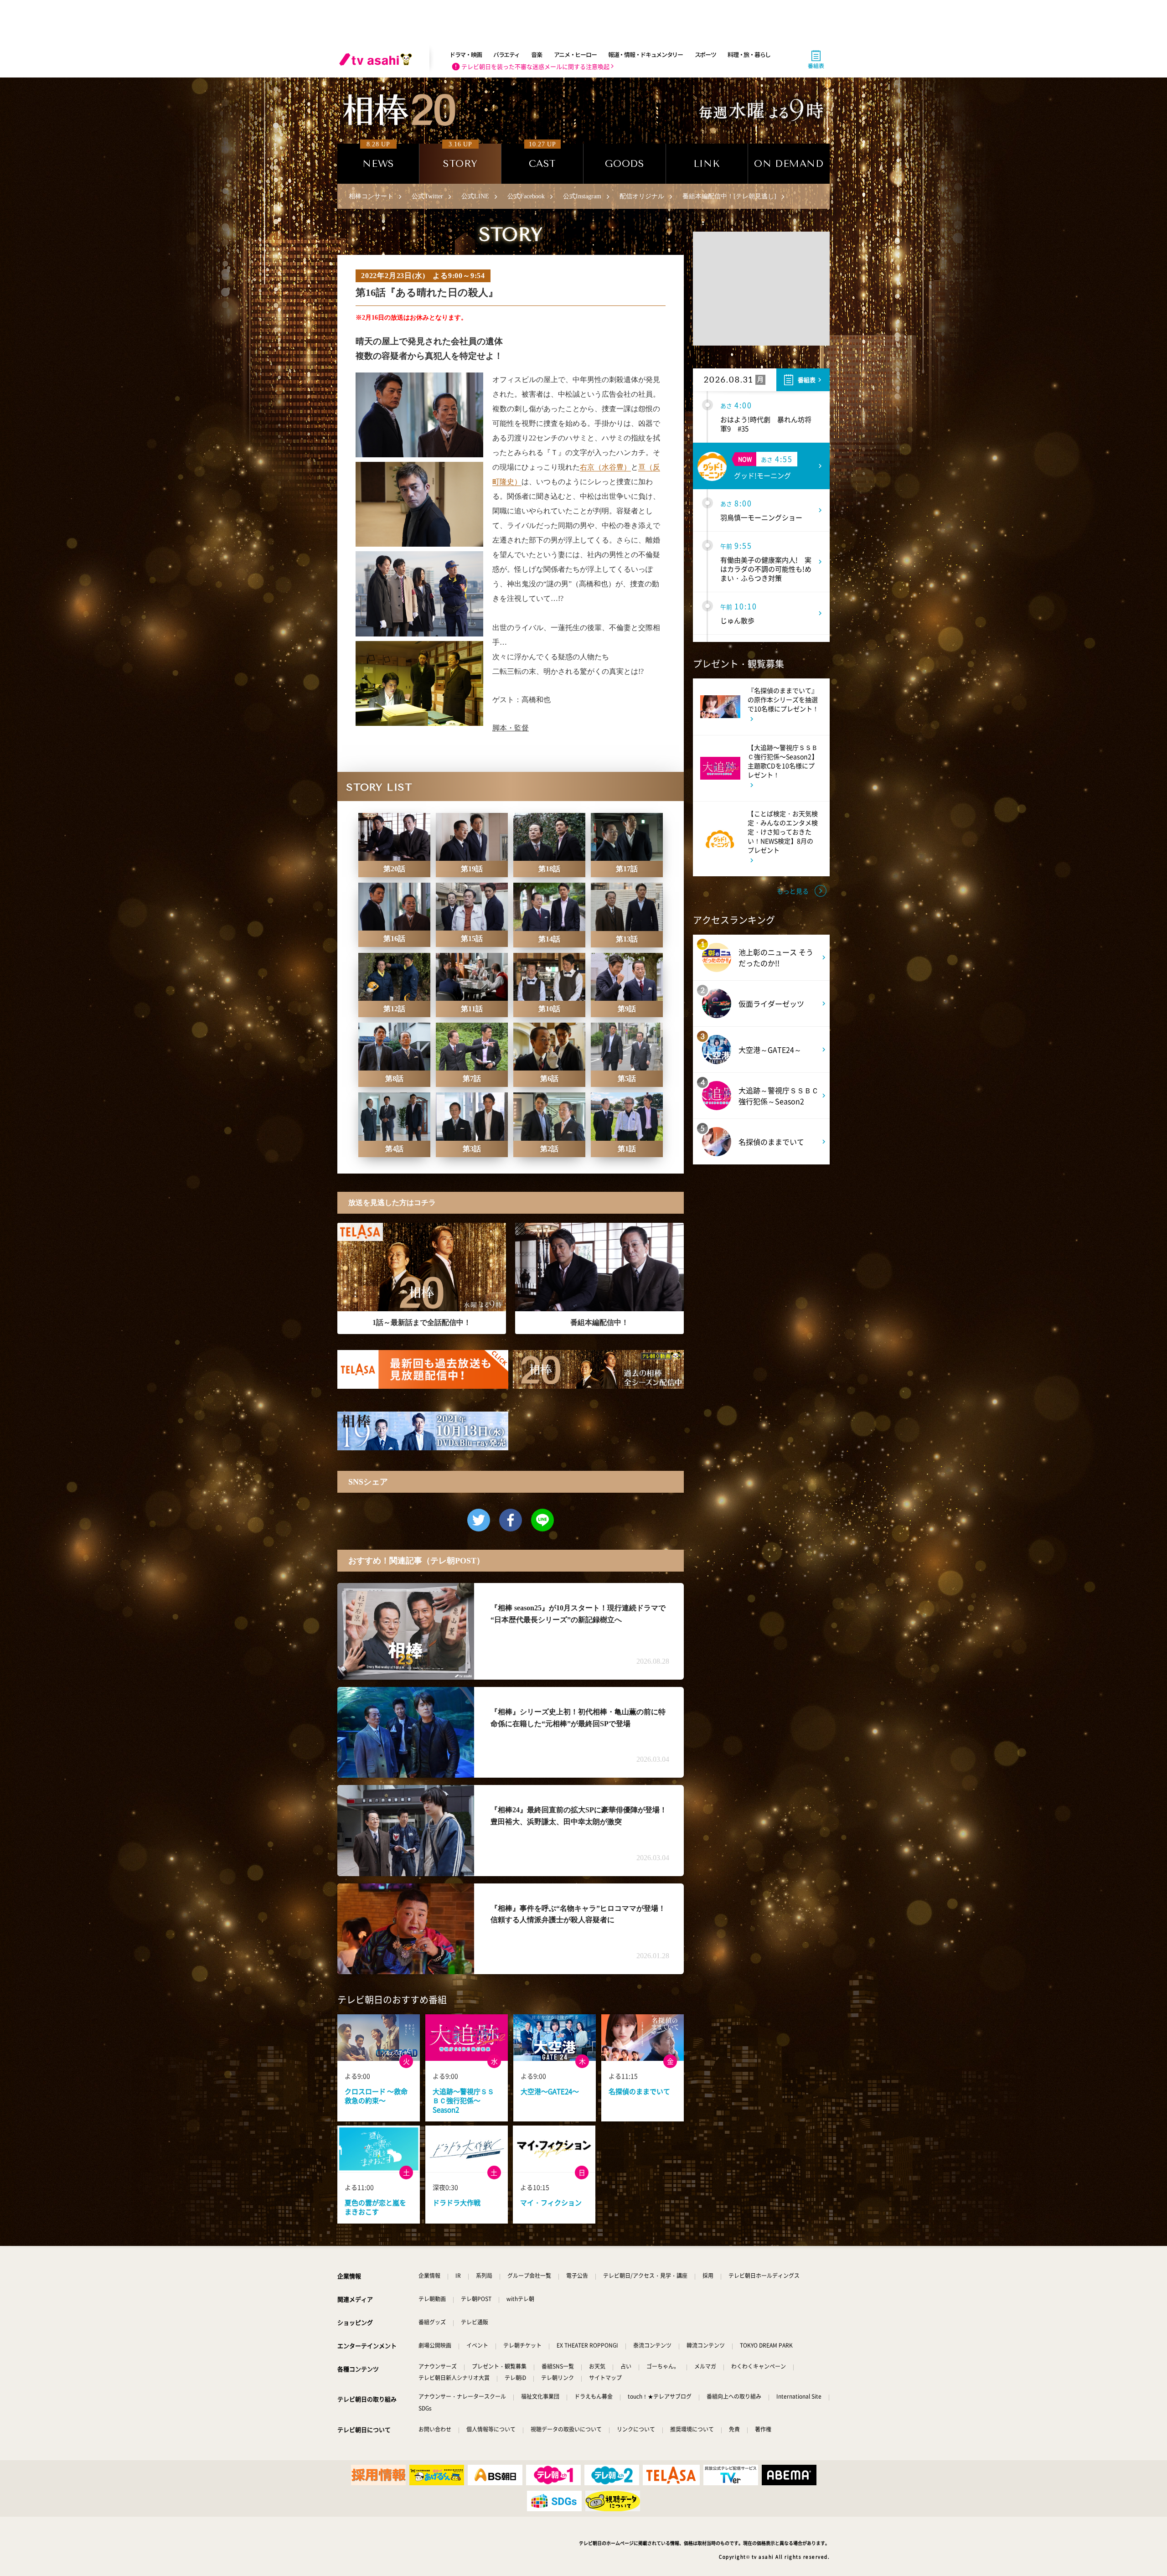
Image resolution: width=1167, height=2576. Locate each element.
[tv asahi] (377, 59)
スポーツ (705, 54)
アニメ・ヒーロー (575, 54)
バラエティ (506, 54)
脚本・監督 (511, 728)
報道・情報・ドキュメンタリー (645, 54)
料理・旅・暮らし (749, 54)
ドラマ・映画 (465, 54)
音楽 (536, 54)
